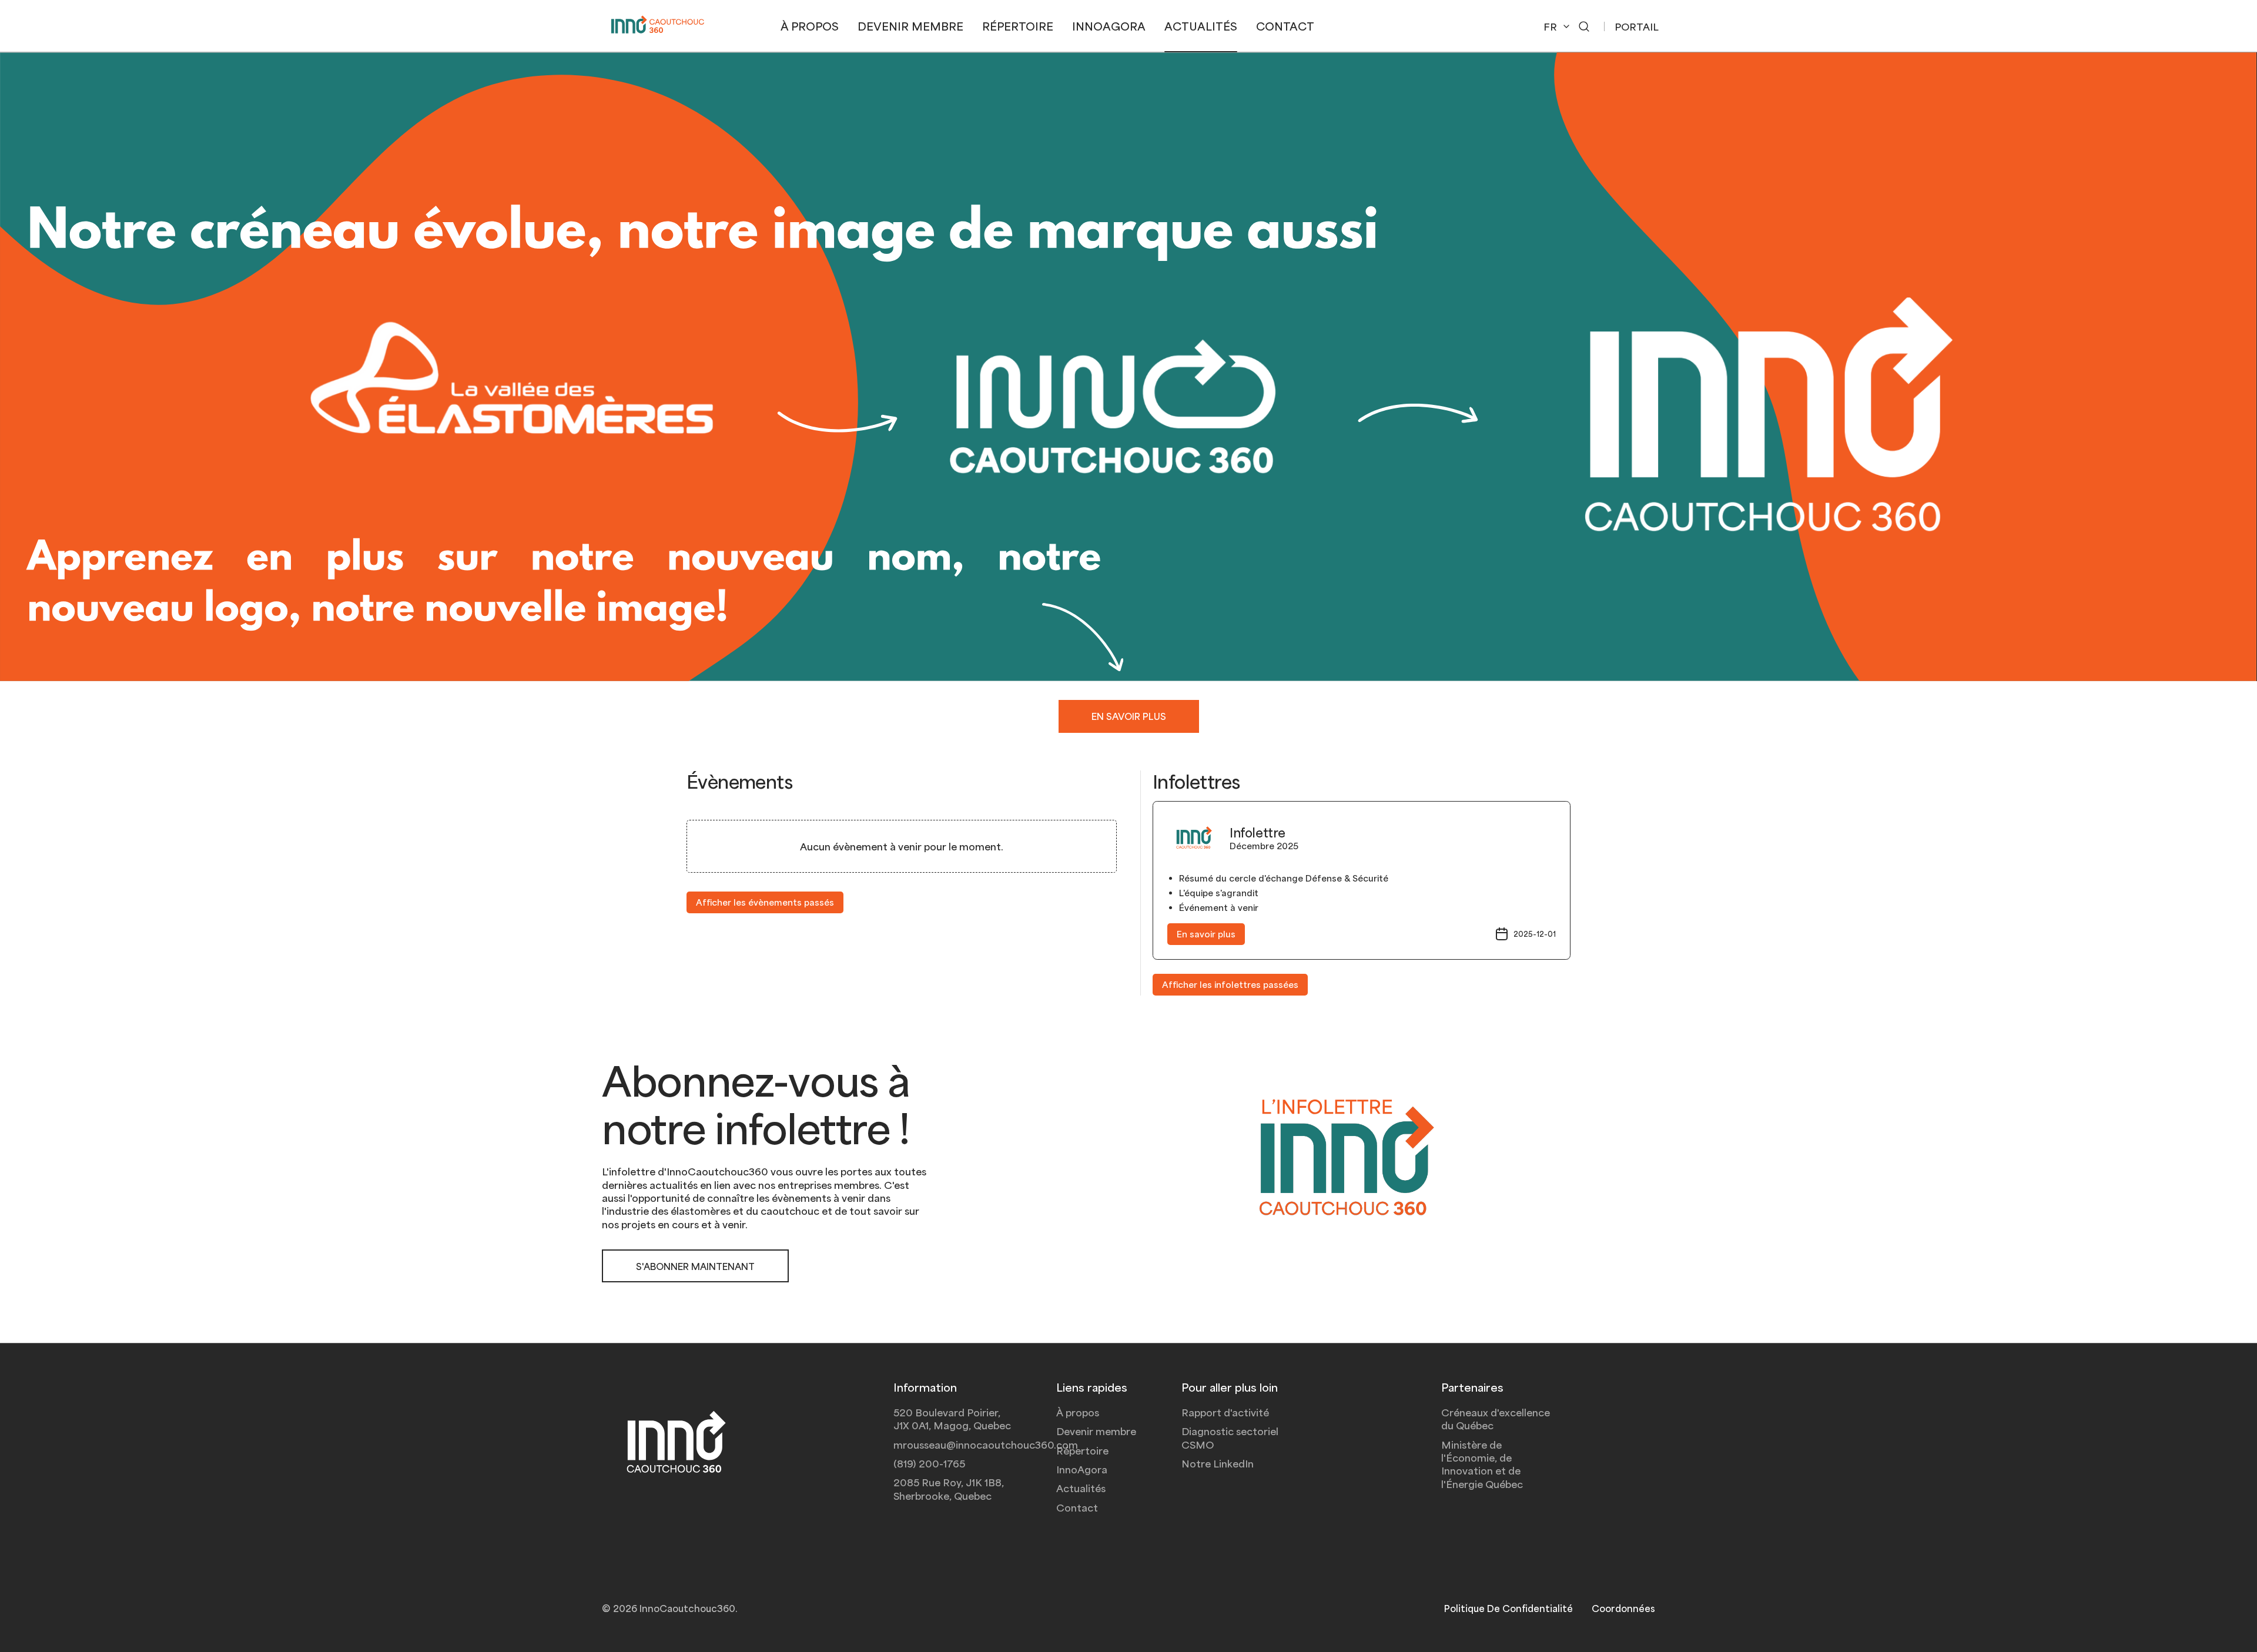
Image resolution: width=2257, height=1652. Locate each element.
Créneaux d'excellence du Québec (1496, 1419)
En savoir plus (1129, 716)
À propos (1078, 1412)
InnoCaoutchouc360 (687, 1608)
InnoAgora (1082, 1469)
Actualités (1081, 1488)
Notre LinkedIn (1218, 1463)
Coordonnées (1623, 1608)
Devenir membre (1096, 1431)
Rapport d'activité (1225, 1412)
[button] (1584, 26)
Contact (1077, 1507)
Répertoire (1082, 1450)
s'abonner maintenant (695, 1266)
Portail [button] (1637, 26)
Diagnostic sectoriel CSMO (1230, 1437)
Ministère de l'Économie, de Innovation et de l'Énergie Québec (1482, 1464)
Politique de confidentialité (1508, 1608)
